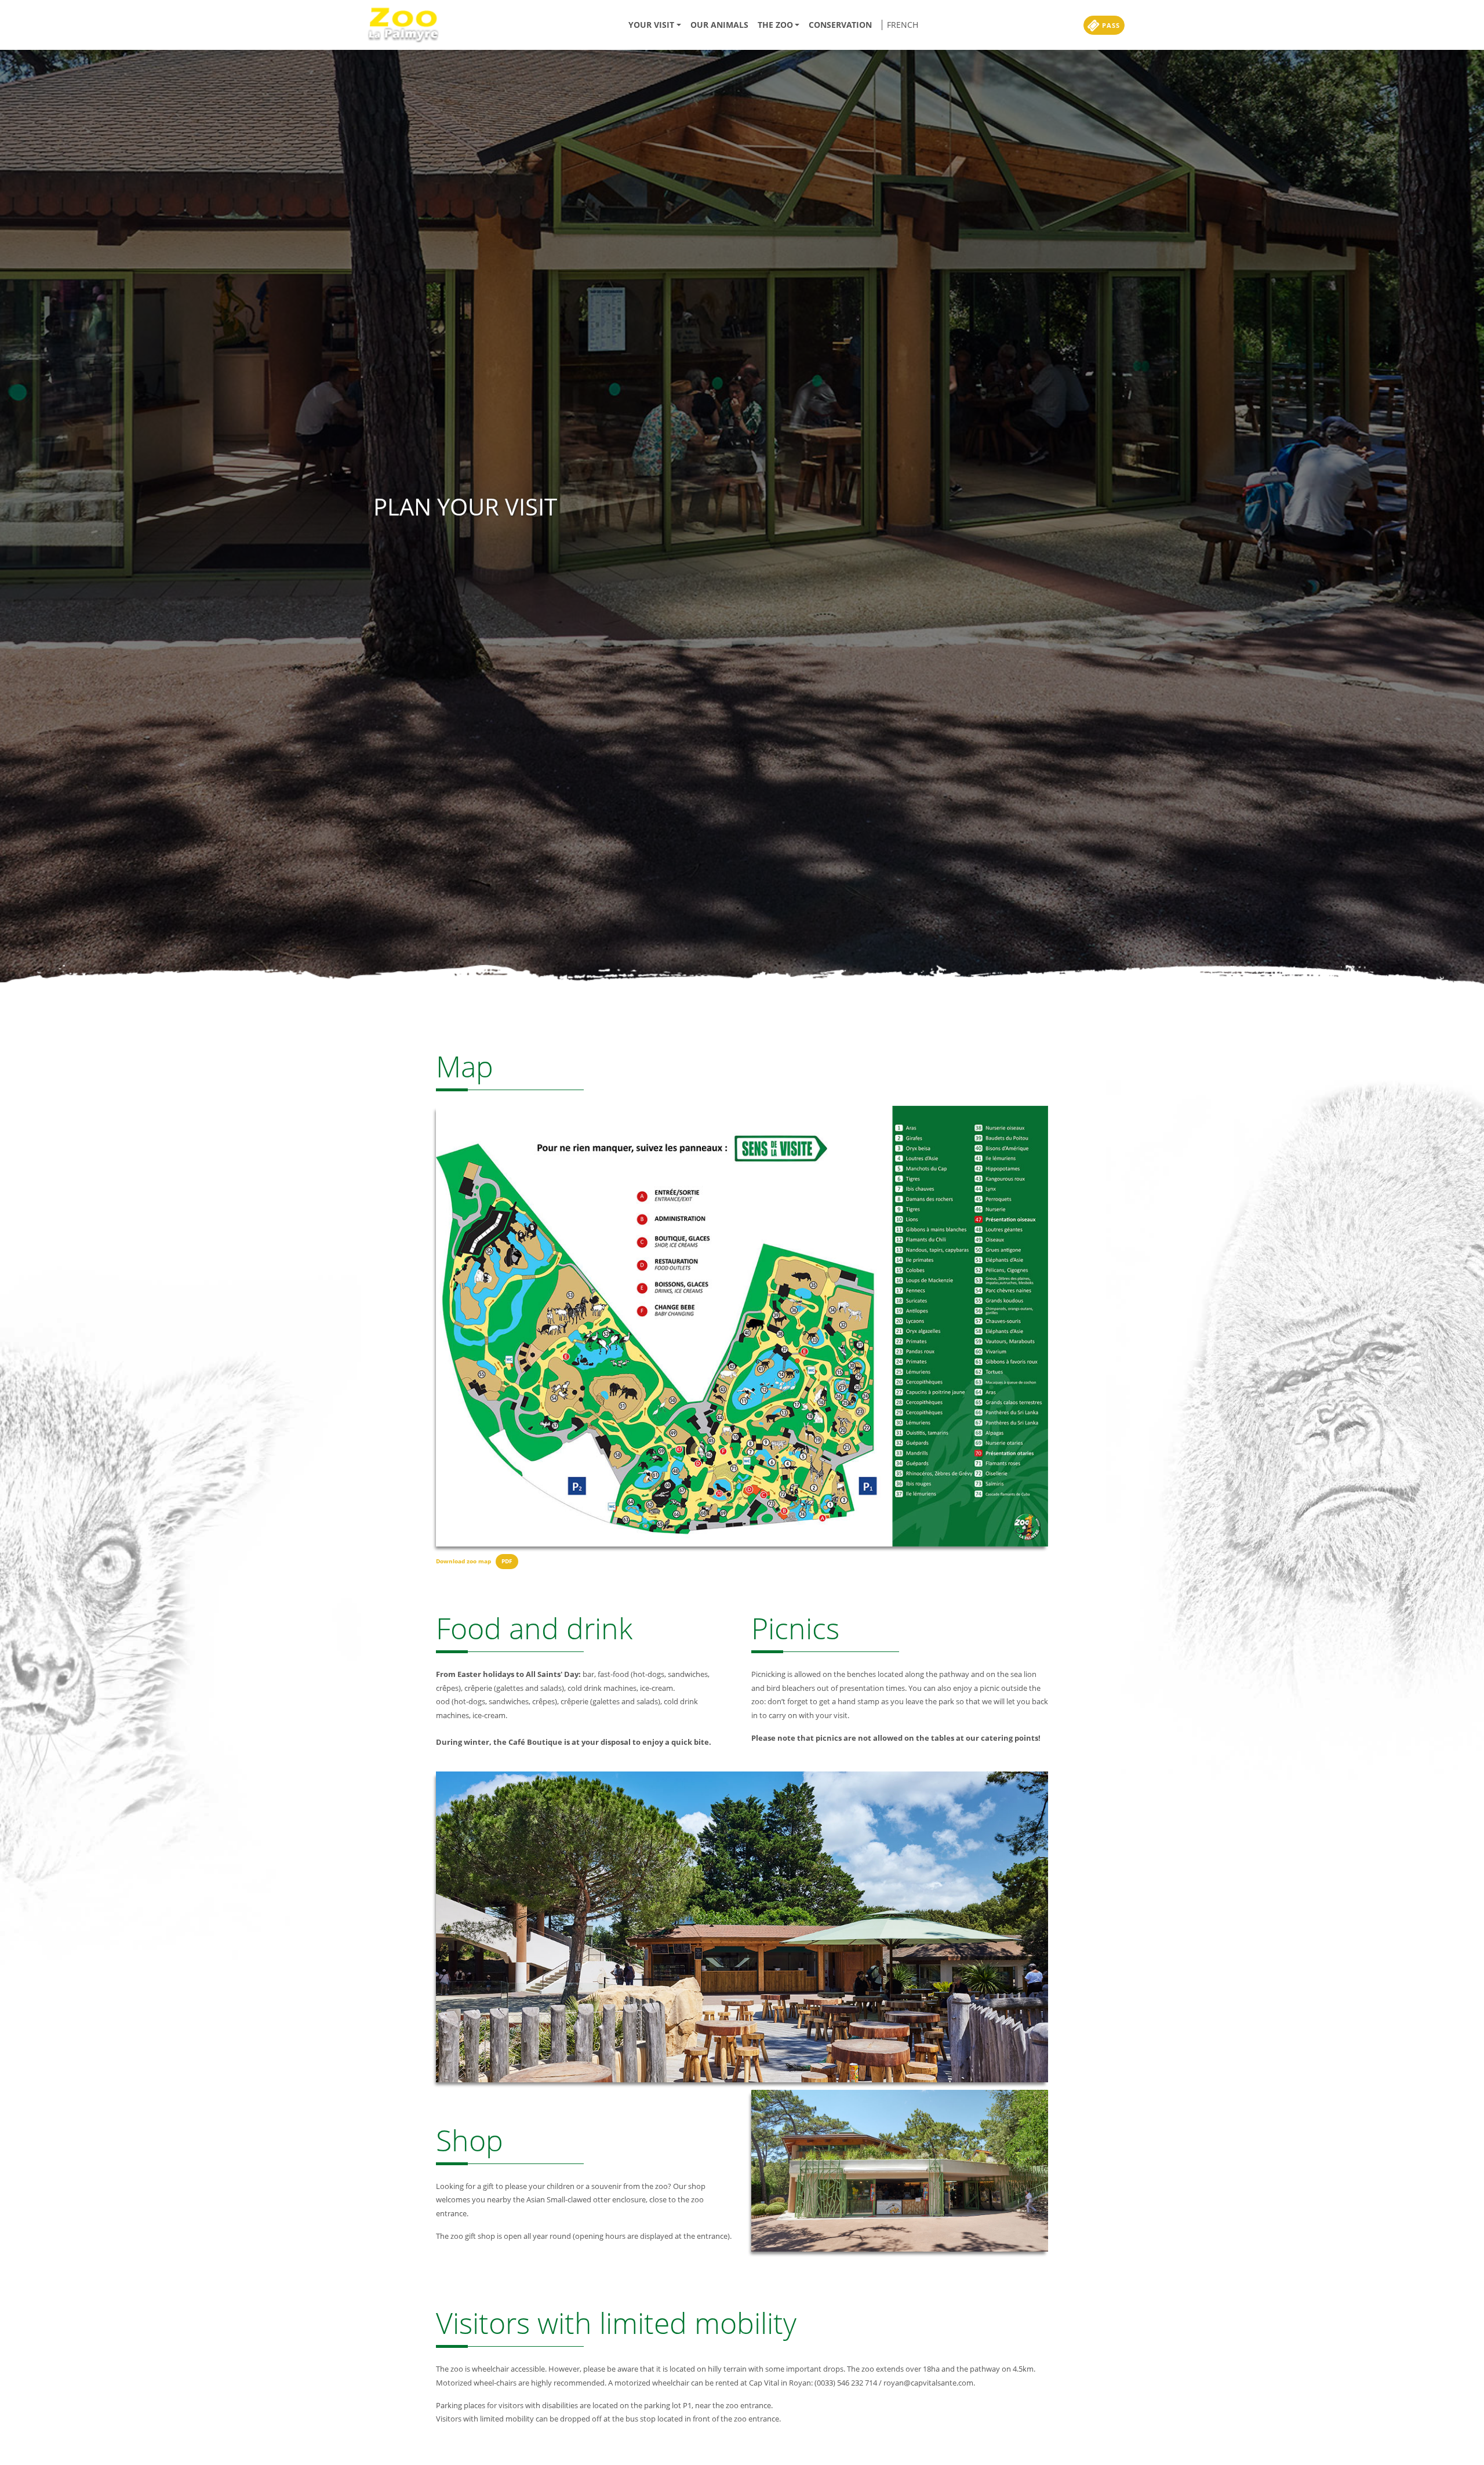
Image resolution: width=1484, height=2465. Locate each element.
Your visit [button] (651, 25)
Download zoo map (463, 1561)
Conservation (840, 25)
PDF (507, 1561)
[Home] (407, 25)
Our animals (719, 25)
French (903, 25)
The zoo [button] (775, 25)
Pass (1110, 25)
